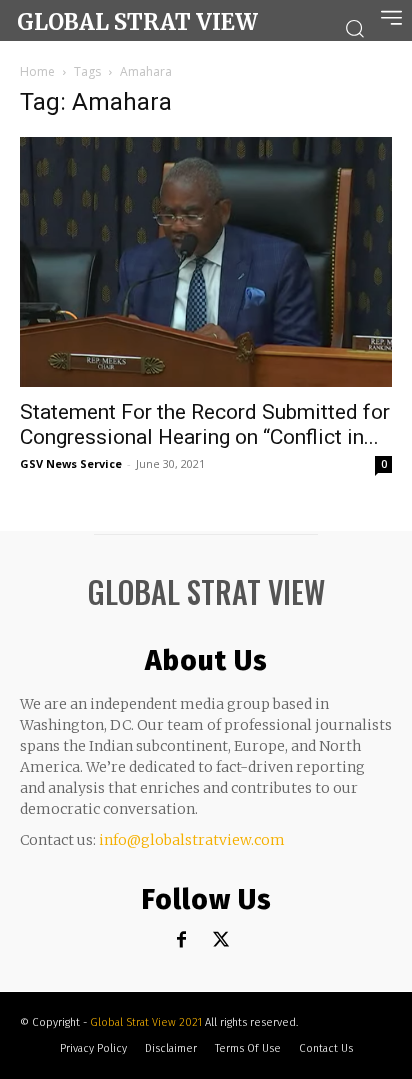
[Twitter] (221, 940)
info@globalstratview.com (192, 840)
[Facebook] (181, 940)
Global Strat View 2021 (147, 1022)
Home (37, 71)
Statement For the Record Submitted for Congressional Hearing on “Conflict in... (205, 424)
